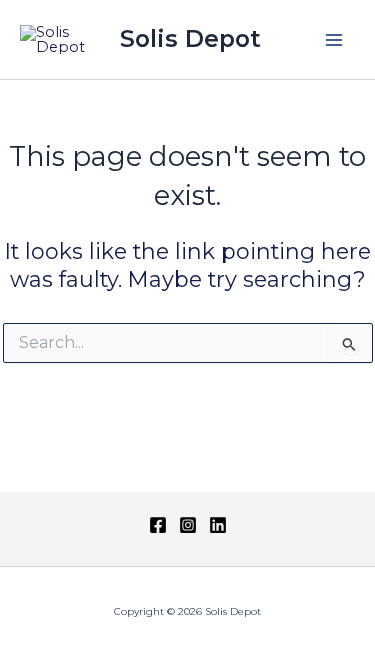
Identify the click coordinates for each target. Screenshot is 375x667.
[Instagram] (188, 525)
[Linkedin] (218, 525)
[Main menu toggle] (334, 40)
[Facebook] (158, 525)
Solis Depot (190, 38)
